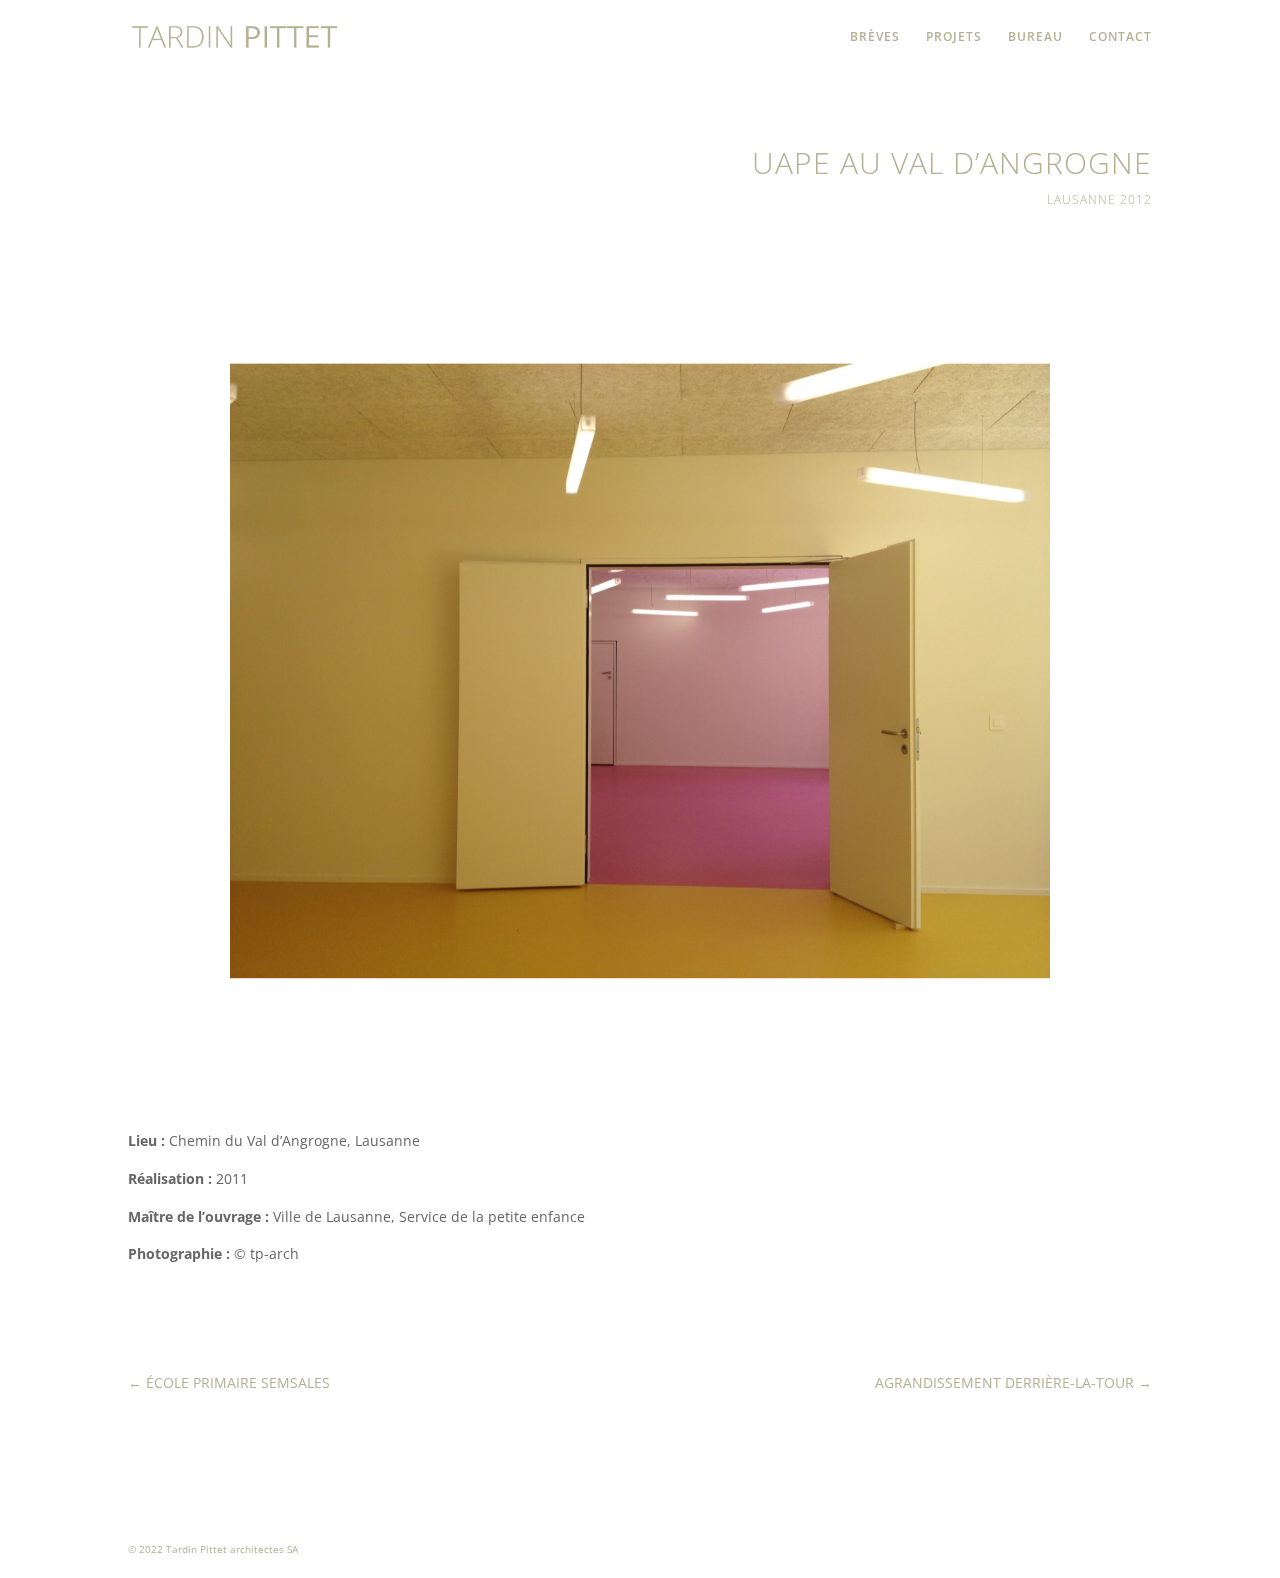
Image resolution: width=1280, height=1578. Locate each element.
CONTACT (1120, 37)
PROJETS (954, 37)
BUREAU (1035, 37)
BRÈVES (875, 37)
